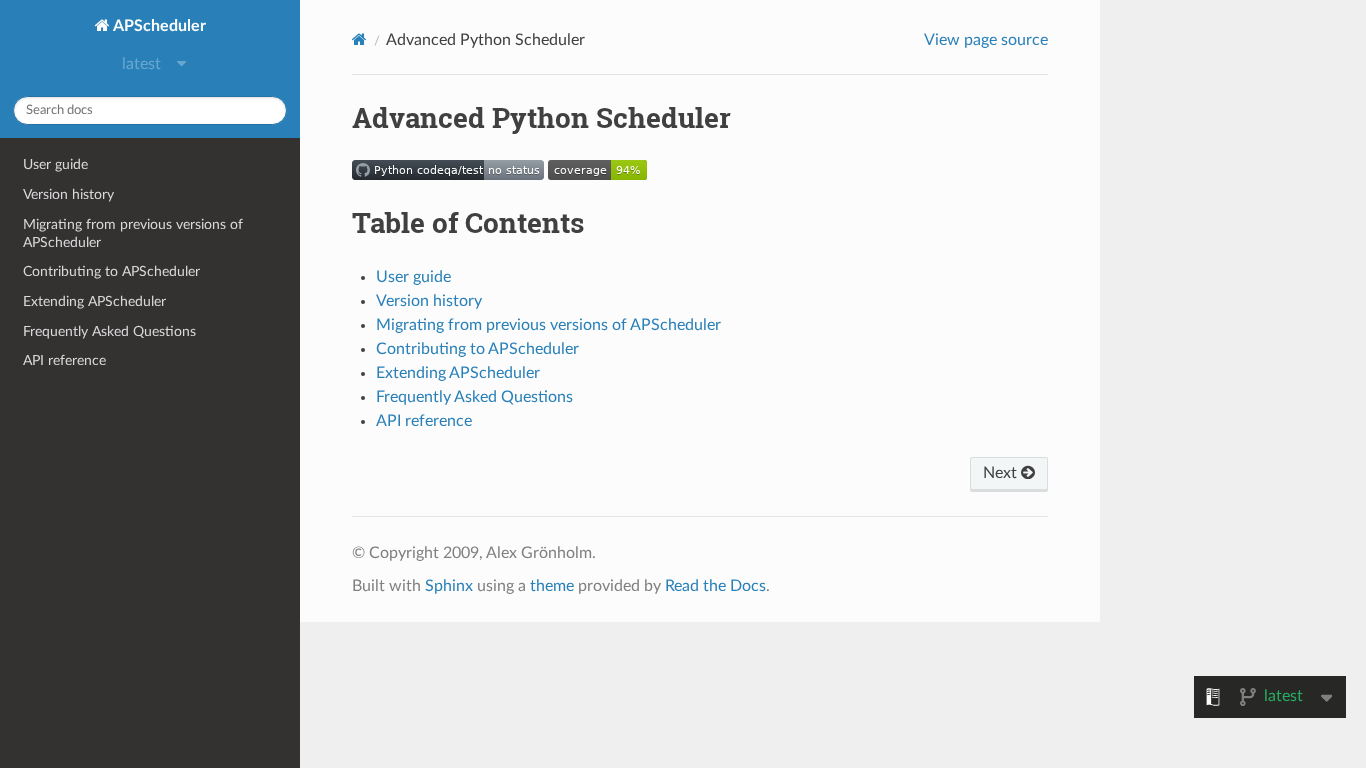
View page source (986, 40)
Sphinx (449, 586)
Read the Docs (715, 586)
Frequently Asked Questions (109, 331)
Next (1002, 473)
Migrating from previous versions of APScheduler (133, 233)
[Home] (359, 39)
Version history (68, 194)
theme (552, 586)
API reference (64, 360)
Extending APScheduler (94, 301)
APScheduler (158, 26)
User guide (55, 164)
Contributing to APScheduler (111, 271)
